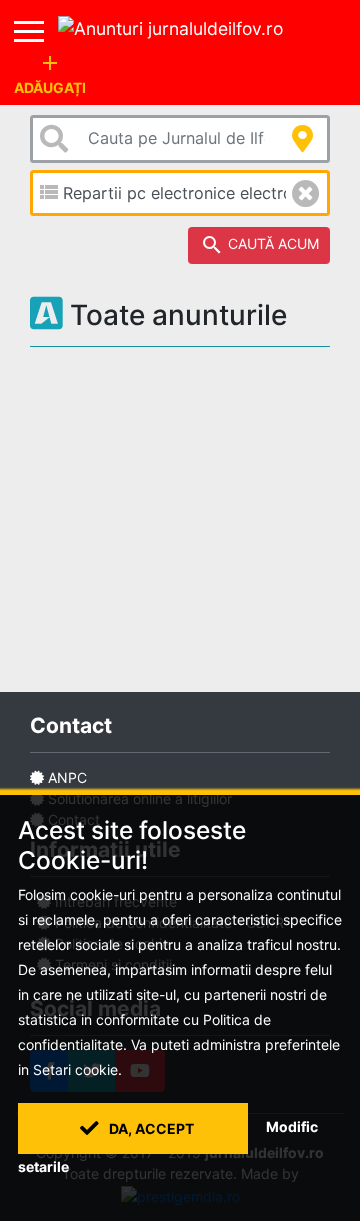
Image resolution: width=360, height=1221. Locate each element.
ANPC (67, 777)
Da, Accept (150, 1128)
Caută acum (259, 245)
